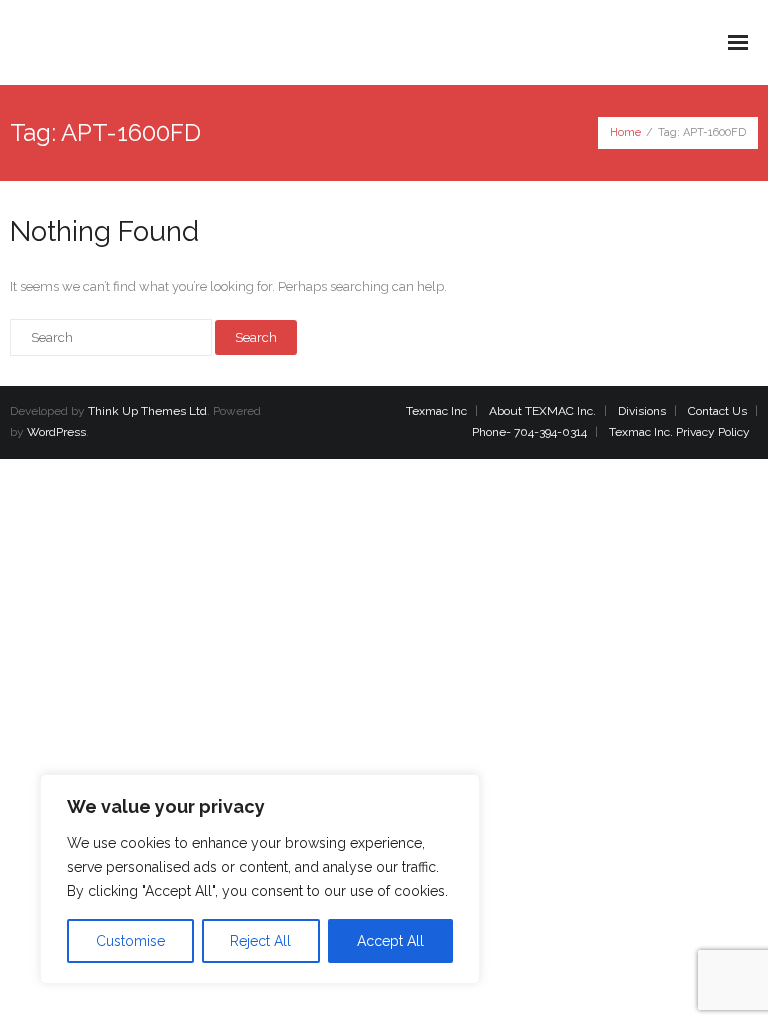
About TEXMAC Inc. (542, 411)
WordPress (56, 432)
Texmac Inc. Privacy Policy (679, 432)
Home (625, 132)
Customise (130, 941)
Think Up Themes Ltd (147, 411)
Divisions (642, 411)
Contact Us (717, 411)
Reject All (260, 941)
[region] (260, 879)
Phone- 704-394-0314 (529, 432)
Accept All (390, 941)
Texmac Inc (436, 411)
